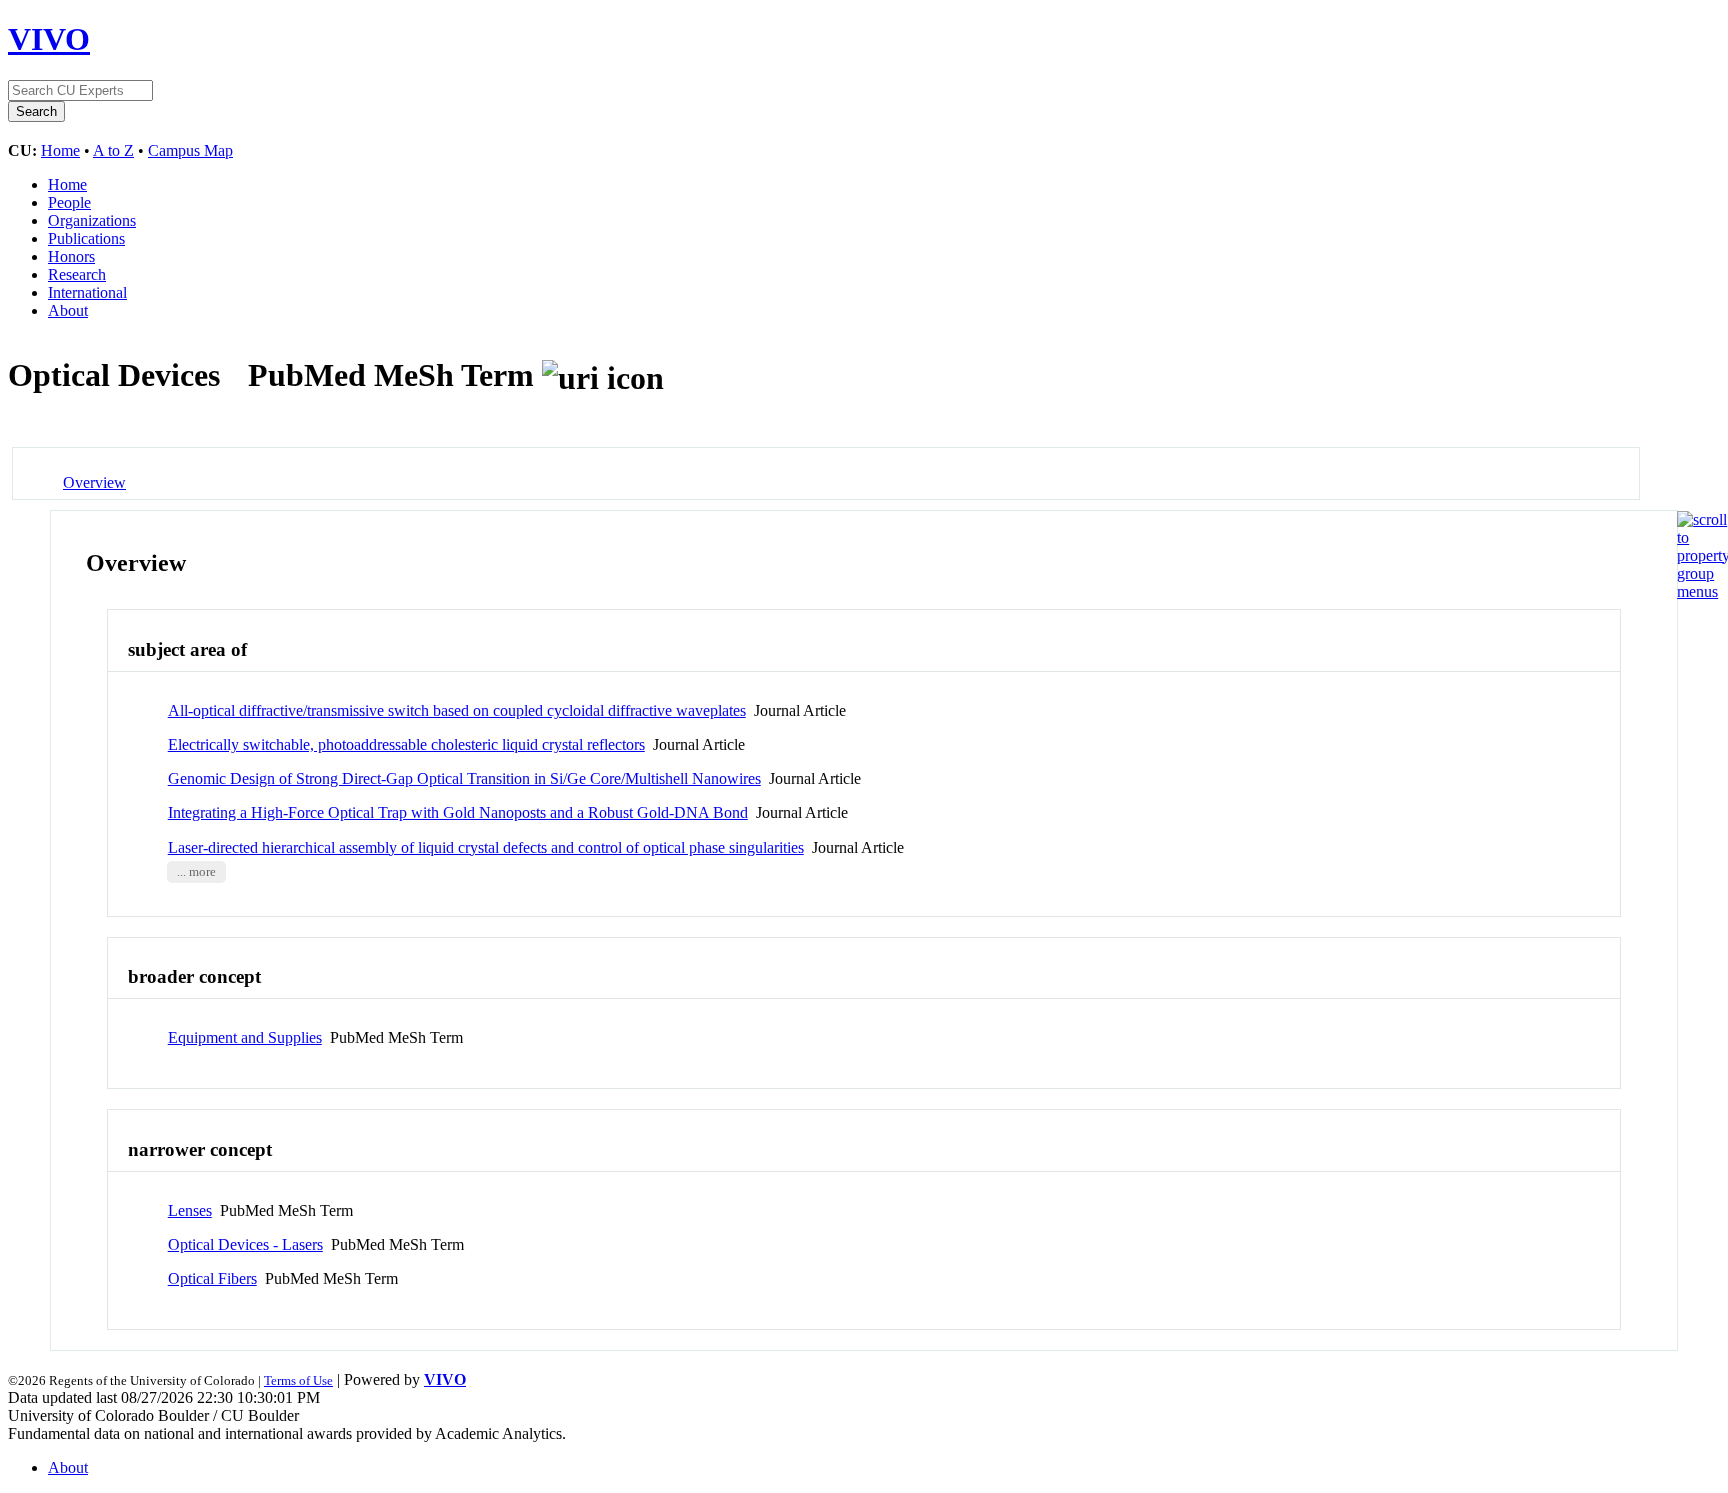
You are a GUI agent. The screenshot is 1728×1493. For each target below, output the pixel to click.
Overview (94, 482)
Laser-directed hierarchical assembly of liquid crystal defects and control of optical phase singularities (486, 847)
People (69, 202)
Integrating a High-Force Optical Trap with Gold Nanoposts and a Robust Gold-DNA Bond (458, 812)
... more (196, 872)
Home (60, 150)
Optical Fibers (212, 1278)
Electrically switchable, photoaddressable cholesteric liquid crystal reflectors (406, 744)
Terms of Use (298, 1380)
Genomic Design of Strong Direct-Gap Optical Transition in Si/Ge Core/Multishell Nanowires (464, 778)
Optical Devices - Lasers (245, 1244)
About (68, 310)
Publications (86, 238)
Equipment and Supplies (245, 1037)
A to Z (113, 150)
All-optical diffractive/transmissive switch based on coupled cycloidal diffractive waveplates (457, 710)
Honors (71, 256)
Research (77, 274)
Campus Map (190, 150)
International (87, 292)
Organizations (92, 220)
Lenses (190, 1210)
